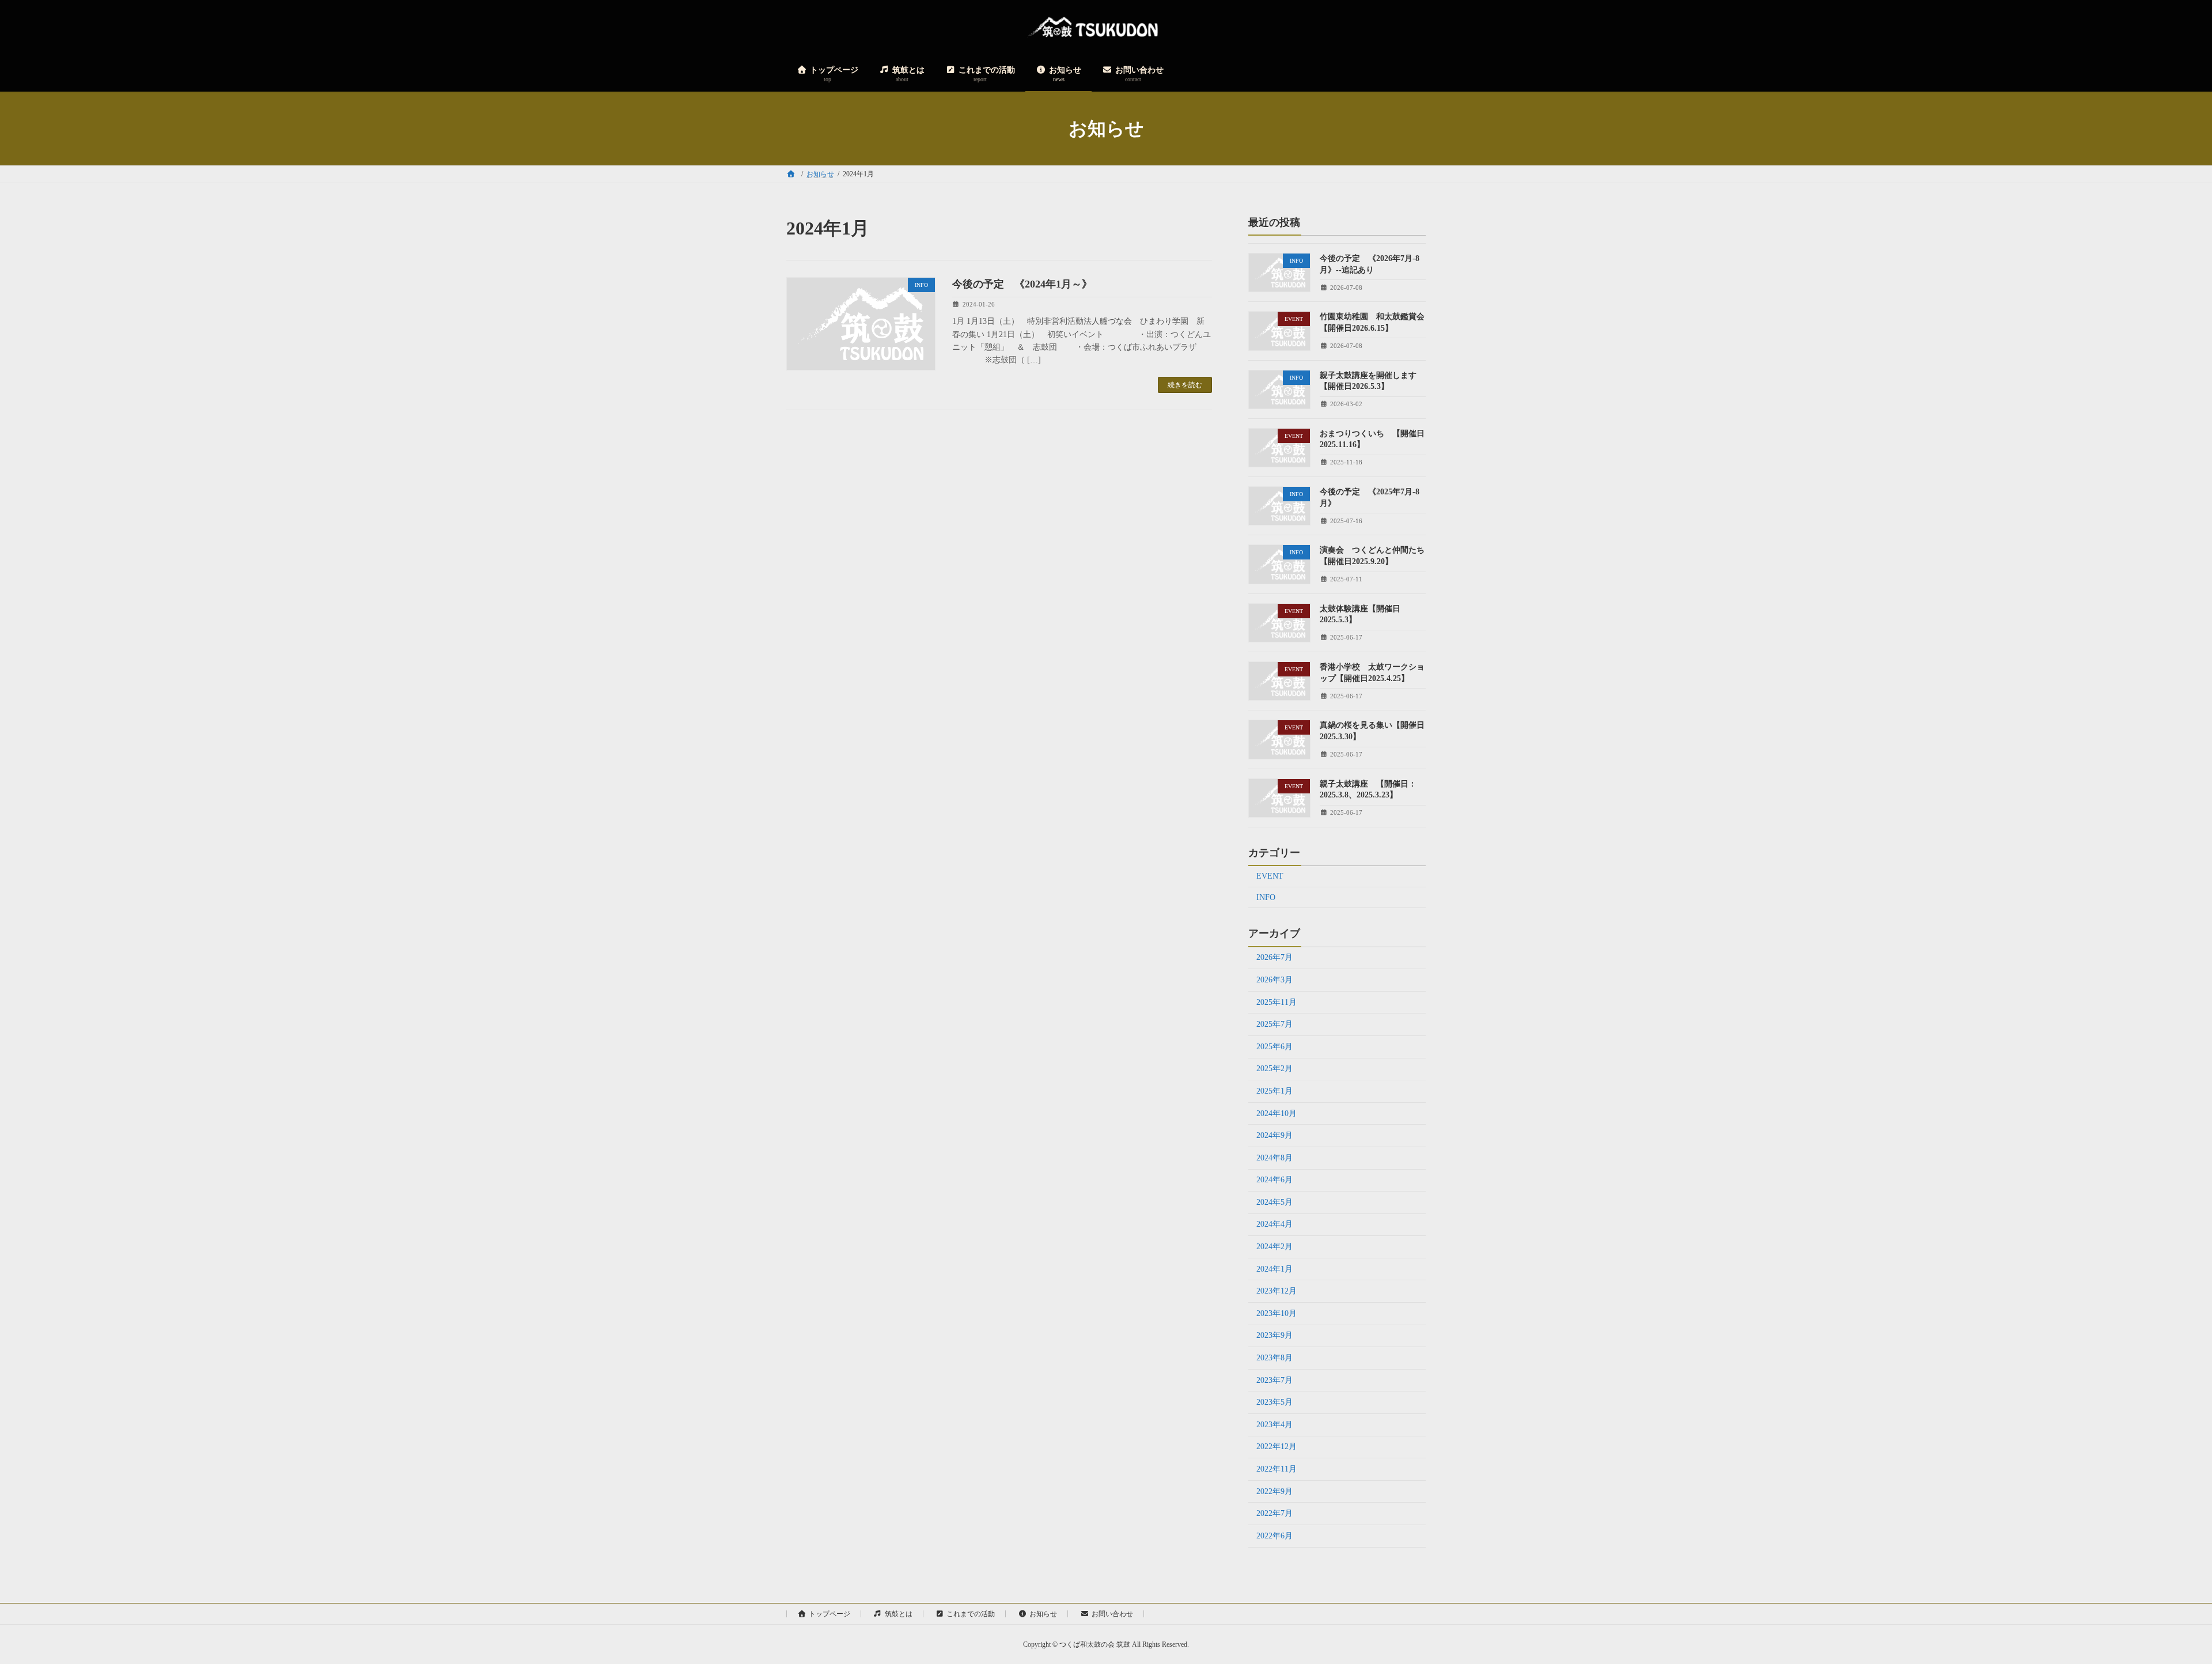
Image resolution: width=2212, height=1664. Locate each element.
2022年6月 (1274, 1536)
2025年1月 (1274, 1091)
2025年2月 (1274, 1069)
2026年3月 (1274, 980)
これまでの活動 (971, 1614)
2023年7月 (1274, 1380)
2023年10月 (1277, 1313)
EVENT (1270, 876)
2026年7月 (1274, 958)
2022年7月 (1274, 1513)
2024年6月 (1274, 1180)
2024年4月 (1274, 1225)
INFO (1266, 897)
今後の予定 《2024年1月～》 (1022, 284)
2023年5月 (1274, 1402)
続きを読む (1185, 385)
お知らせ (1043, 1614)
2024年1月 (1274, 1269)
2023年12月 (1277, 1291)
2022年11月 (1277, 1469)
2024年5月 (1274, 1202)
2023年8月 (1274, 1358)
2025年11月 (1277, 1002)
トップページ (829, 1614)
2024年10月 (1277, 1113)
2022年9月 (1274, 1491)
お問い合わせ (1112, 1614)
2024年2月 (1274, 1247)
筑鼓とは (899, 1614)
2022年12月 (1277, 1447)
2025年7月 (1274, 1024)
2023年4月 (1274, 1425)
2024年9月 (1274, 1135)
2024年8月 (1274, 1158)
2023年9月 (1274, 1336)
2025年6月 (1274, 1047)
